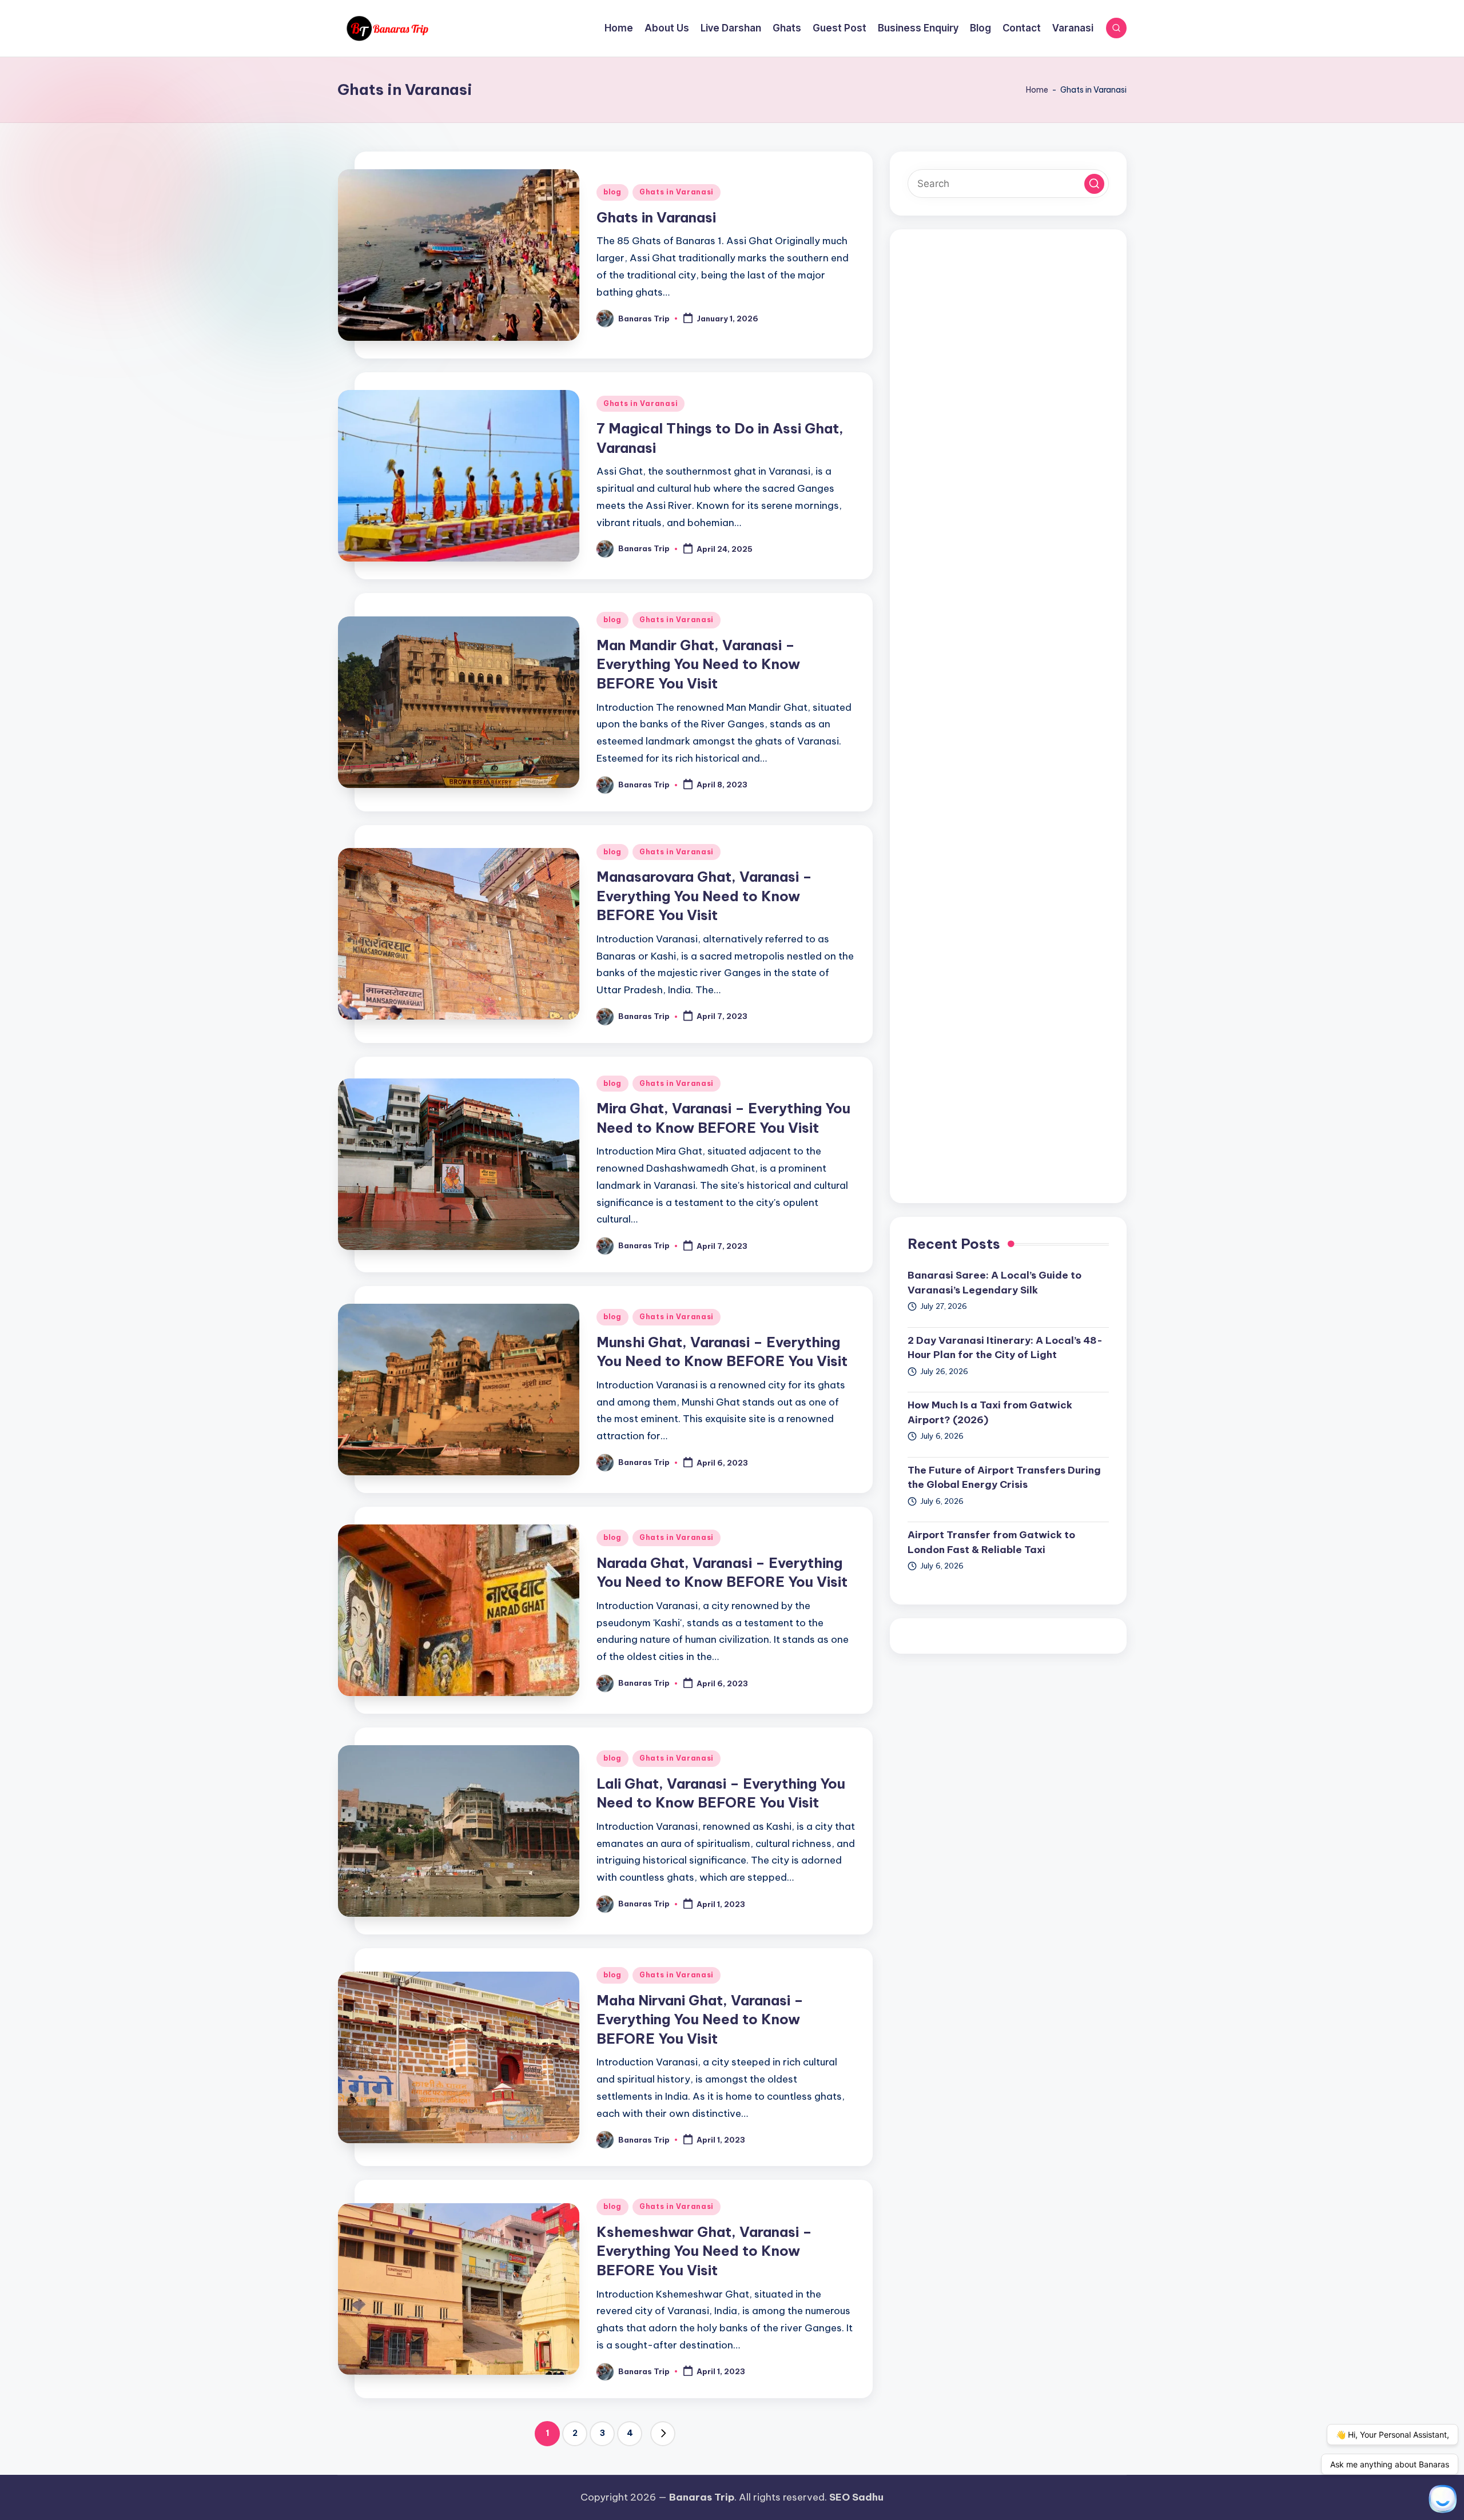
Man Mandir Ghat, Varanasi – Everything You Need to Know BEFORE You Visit (698, 664)
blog (612, 192)
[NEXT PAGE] (663, 2434)
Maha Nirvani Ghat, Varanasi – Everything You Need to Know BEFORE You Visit (700, 2019)
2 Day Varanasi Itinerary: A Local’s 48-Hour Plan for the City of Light (1005, 1348)
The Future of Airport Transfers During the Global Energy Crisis (1004, 1478)
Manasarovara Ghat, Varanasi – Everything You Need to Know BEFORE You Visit (704, 896)
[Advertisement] (1008, 716)
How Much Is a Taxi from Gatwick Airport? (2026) (990, 1412)
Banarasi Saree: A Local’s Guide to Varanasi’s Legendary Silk (994, 1283)
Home (1037, 90)
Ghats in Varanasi (677, 192)
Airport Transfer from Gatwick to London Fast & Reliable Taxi (991, 1542)
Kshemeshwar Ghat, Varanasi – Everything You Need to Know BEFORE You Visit (704, 2251)
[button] (663, 2434)
